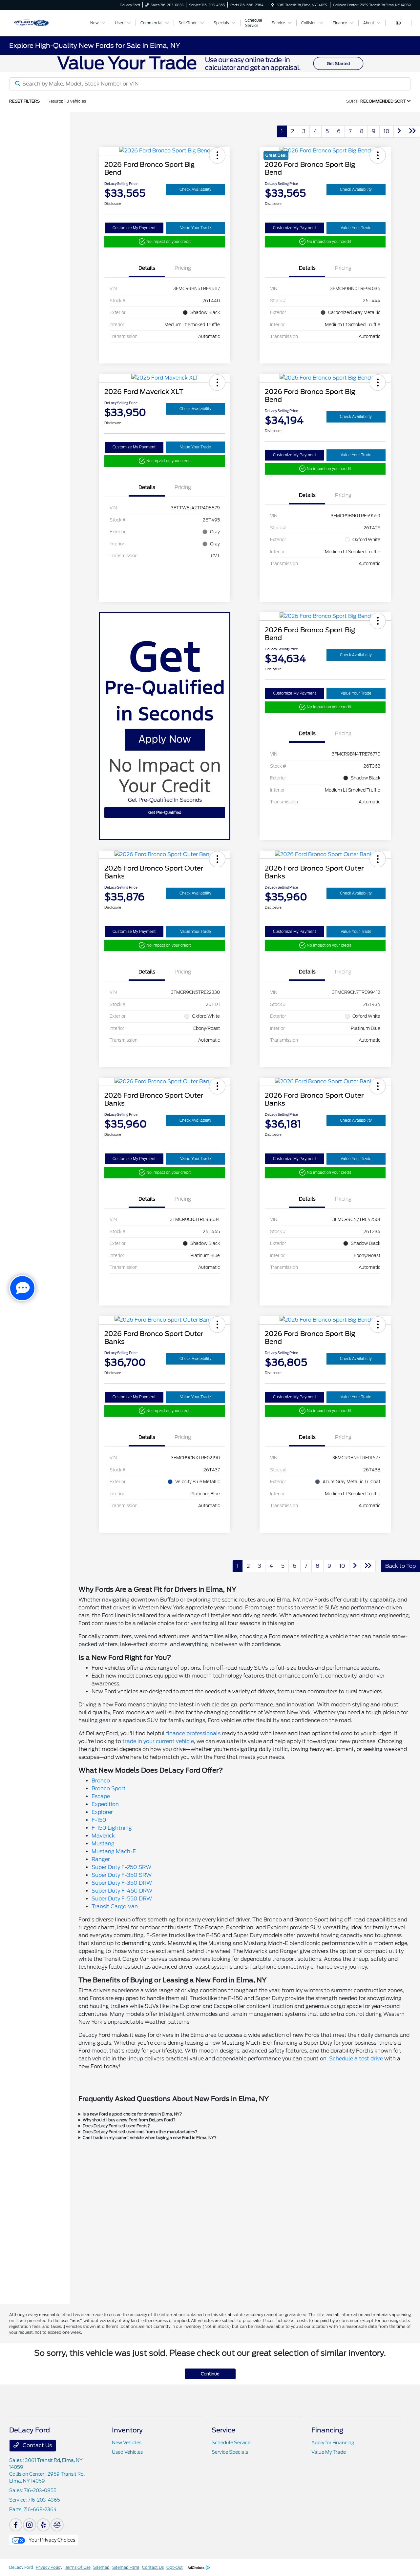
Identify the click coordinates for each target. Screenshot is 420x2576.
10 (387, 131)
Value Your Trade (196, 228)
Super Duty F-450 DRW (122, 1891)
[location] (273, 5)
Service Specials (230, 2452)
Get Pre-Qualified (165, 812)
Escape (101, 1796)
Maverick (103, 1836)
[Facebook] (16, 2525)
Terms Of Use (78, 2567)
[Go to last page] (412, 131)
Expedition (105, 1804)
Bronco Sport (109, 1789)
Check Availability (195, 189)
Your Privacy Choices (51, 2540)
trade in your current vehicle (158, 1741)
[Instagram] (30, 2525)
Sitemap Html (126, 2567)
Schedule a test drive (356, 2059)
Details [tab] (147, 268)
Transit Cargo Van (115, 1907)
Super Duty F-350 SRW (122, 1875)
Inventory (127, 2430)
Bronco (101, 1781)
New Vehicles (127, 2443)
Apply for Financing (333, 2443)
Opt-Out (175, 2567)
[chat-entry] (22, 1288)
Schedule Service (231, 2443)
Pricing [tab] (183, 268)
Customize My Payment (134, 228)
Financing (327, 2430)
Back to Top (400, 1566)
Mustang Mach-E (114, 1851)
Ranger (101, 1859)
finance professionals (193, 1733)
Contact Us (37, 2445)
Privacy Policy (49, 2567)
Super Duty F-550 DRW (122, 1899)
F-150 (99, 1820)
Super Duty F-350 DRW (122, 1883)
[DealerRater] (57, 2525)
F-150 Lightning (112, 1828)
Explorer (102, 1812)
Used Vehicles (127, 2452)
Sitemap (101, 2567)
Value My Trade (329, 2452)
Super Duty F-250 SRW (121, 1867)
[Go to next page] (399, 131)
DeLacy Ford (21, 2567)
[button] (217, 155)
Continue (210, 2374)
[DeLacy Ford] (46, 22)
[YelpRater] (43, 2525)
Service (223, 2430)
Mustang (103, 1844)
